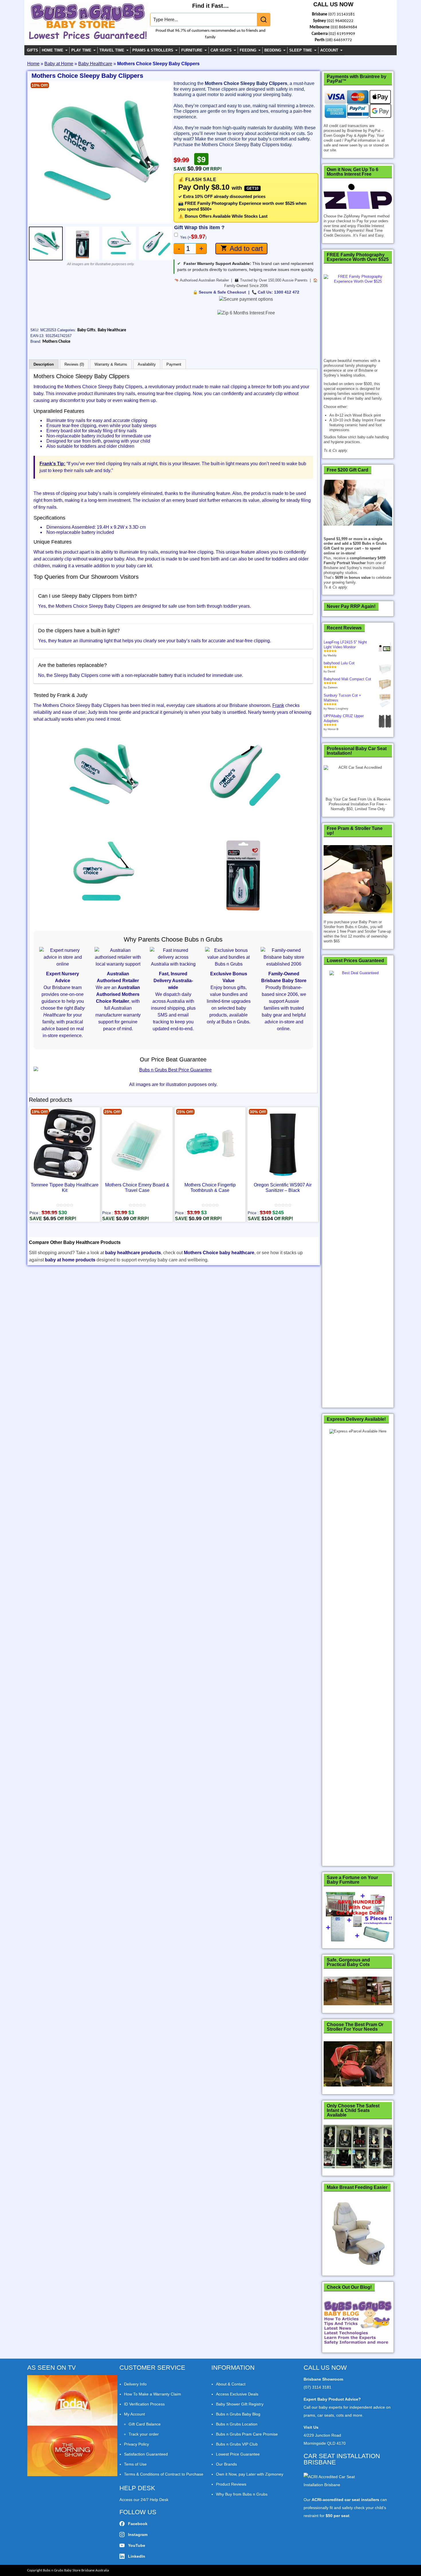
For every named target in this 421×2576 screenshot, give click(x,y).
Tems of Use (135, 2464)
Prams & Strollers (153, 50)
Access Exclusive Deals (237, 2394)
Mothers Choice (56, 342)
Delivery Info (135, 2384)
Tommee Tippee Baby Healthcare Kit (65, 1188)
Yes (193, 237)
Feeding (248, 50)
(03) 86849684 (344, 27)
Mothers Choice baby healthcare (219, 1253)
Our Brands (226, 2464)
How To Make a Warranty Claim (153, 2394)
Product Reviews (231, 2484)
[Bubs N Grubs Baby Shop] (88, 37)
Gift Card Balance (145, 2424)
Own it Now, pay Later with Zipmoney (250, 2474)
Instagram (138, 2535)
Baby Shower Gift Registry (240, 2404)
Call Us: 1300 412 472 (279, 292)
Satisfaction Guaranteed (146, 2454)
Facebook (138, 2524)
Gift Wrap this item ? (199, 228)
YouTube (137, 2545)
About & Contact (231, 2384)
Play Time (81, 50)
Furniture (192, 50)
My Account (134, 2414)
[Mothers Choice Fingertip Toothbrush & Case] (210, 1144)
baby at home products (70, 1260)
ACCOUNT (329, 50)
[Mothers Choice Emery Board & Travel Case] (137, 1144)
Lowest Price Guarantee (238, 2454)
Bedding (273, 50)
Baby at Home (59, 64)
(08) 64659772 (339, 40)
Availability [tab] (147, 364)
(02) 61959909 (342, 34)
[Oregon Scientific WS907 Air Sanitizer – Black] (283, 1144)
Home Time (53, 50)
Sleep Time (301, 50)
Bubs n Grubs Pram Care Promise (247, 2434)
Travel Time (112, 50)
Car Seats (221, 50)
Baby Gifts (86, 330)
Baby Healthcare (95, 64)
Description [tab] (44, 364)
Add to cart (246, 248)
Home (33, 64)
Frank (278, 705)
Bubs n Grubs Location (237, 2424)
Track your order (144, 2434)
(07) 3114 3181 (317, 2387)
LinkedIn (137, 2556)
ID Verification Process (144, 2404)
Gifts (33, 50)
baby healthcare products (133, 1253)
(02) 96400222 (340, 21)
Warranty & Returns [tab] (111, 364)
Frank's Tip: (52, 464)
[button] (35, 152)
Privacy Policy (136, 2444)
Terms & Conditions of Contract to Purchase (164, 2474)
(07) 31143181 (342, 14)
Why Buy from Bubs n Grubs (242, 2494)
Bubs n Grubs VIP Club (237, 2444)
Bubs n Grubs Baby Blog (238, 2414)
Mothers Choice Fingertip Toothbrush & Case (210, 1188)
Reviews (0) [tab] (74, 364)
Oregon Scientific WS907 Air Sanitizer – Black (283, 1188)
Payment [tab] (174, 364)
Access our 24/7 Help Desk (144, 2500)
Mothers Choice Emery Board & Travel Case (137, 1188)
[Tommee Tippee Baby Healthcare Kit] (65, 1144)
